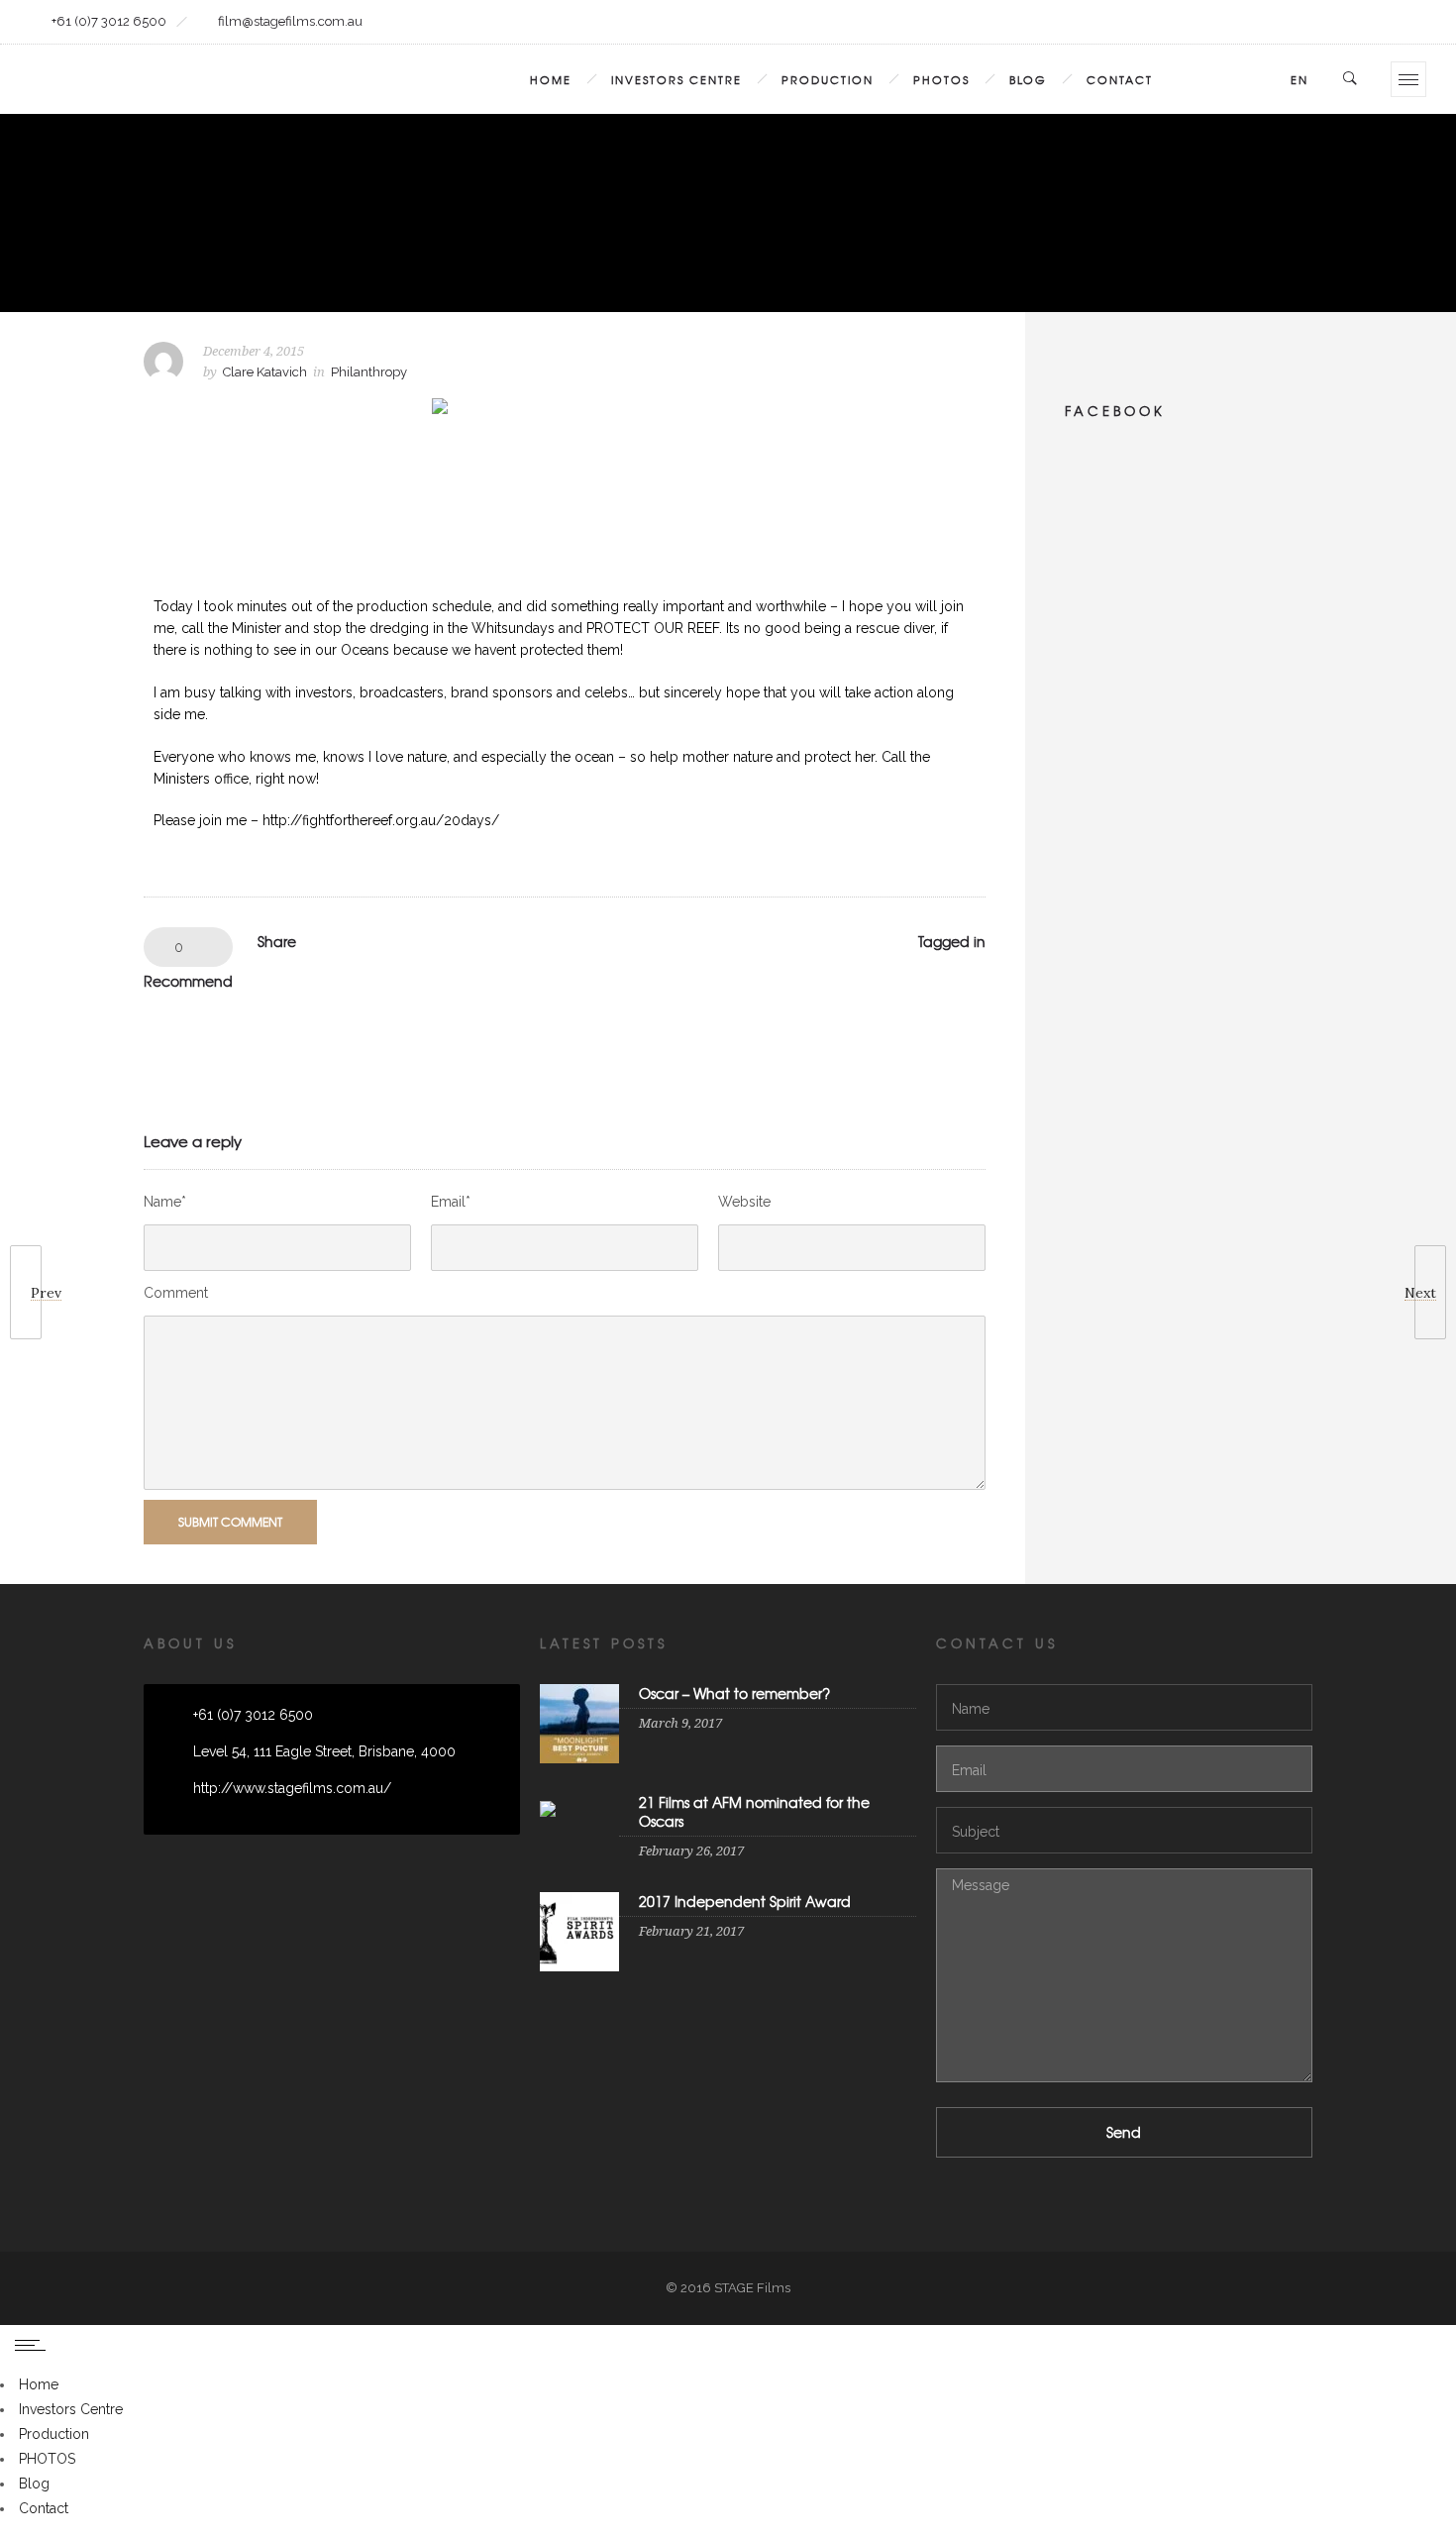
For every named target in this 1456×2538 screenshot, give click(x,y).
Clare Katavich (265, 372)
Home (551, 79)
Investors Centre (676, 79)
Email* (451, 1202)
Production (828, 79)
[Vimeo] (1359, 22)
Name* (165, 1202)
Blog (1028, 79)
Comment (176, 1293)
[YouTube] (1404, 22)
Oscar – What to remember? (734, 1693)
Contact (1120, 79)
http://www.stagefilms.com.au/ (292, 1788)
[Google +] (1181, 22)
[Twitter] (1314, 22)
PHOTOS (941, 79)
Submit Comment (230, 1522)
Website (744, 1202)
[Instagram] (1225, 22)
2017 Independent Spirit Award (745, 1901)
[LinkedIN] (1270, 22)
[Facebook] (1136, 22)
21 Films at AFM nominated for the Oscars (754, 1811)
